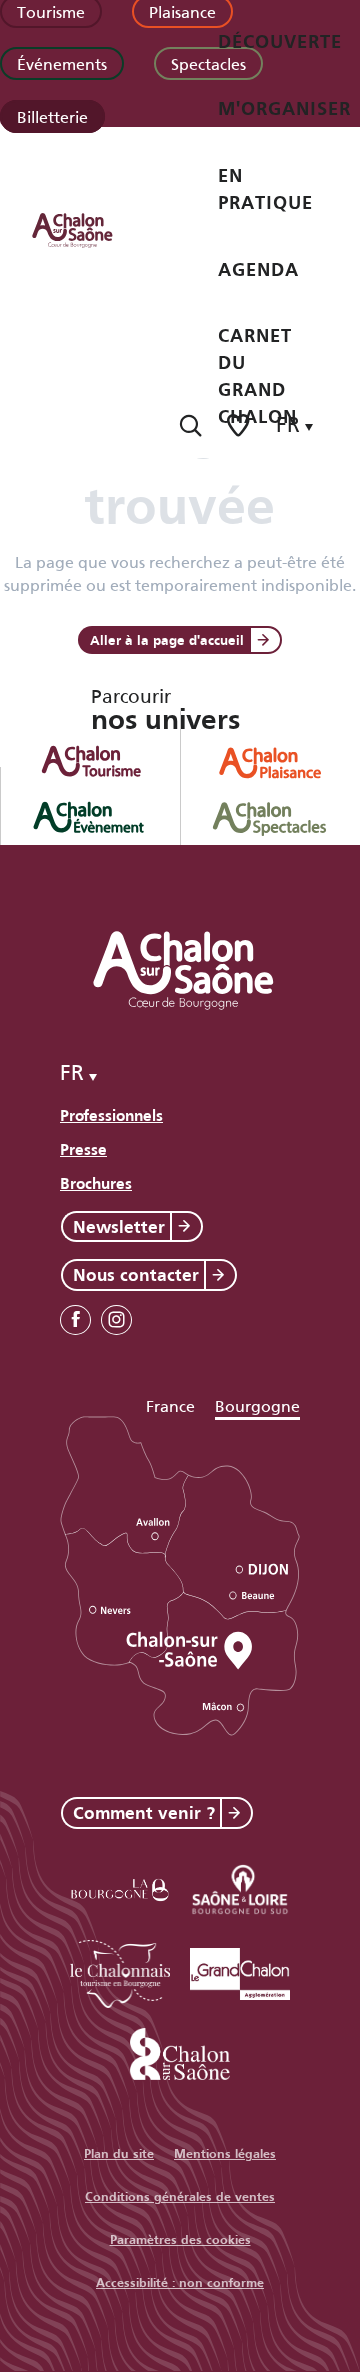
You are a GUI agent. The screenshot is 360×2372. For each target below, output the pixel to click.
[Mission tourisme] (240, 1886)
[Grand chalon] (240, 1970)
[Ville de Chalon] (180, 2050)
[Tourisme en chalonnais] (120, 1970)
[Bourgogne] (120, 1886)
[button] (190, 425)
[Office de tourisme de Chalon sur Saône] (91, 229)
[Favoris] (240, 425)
